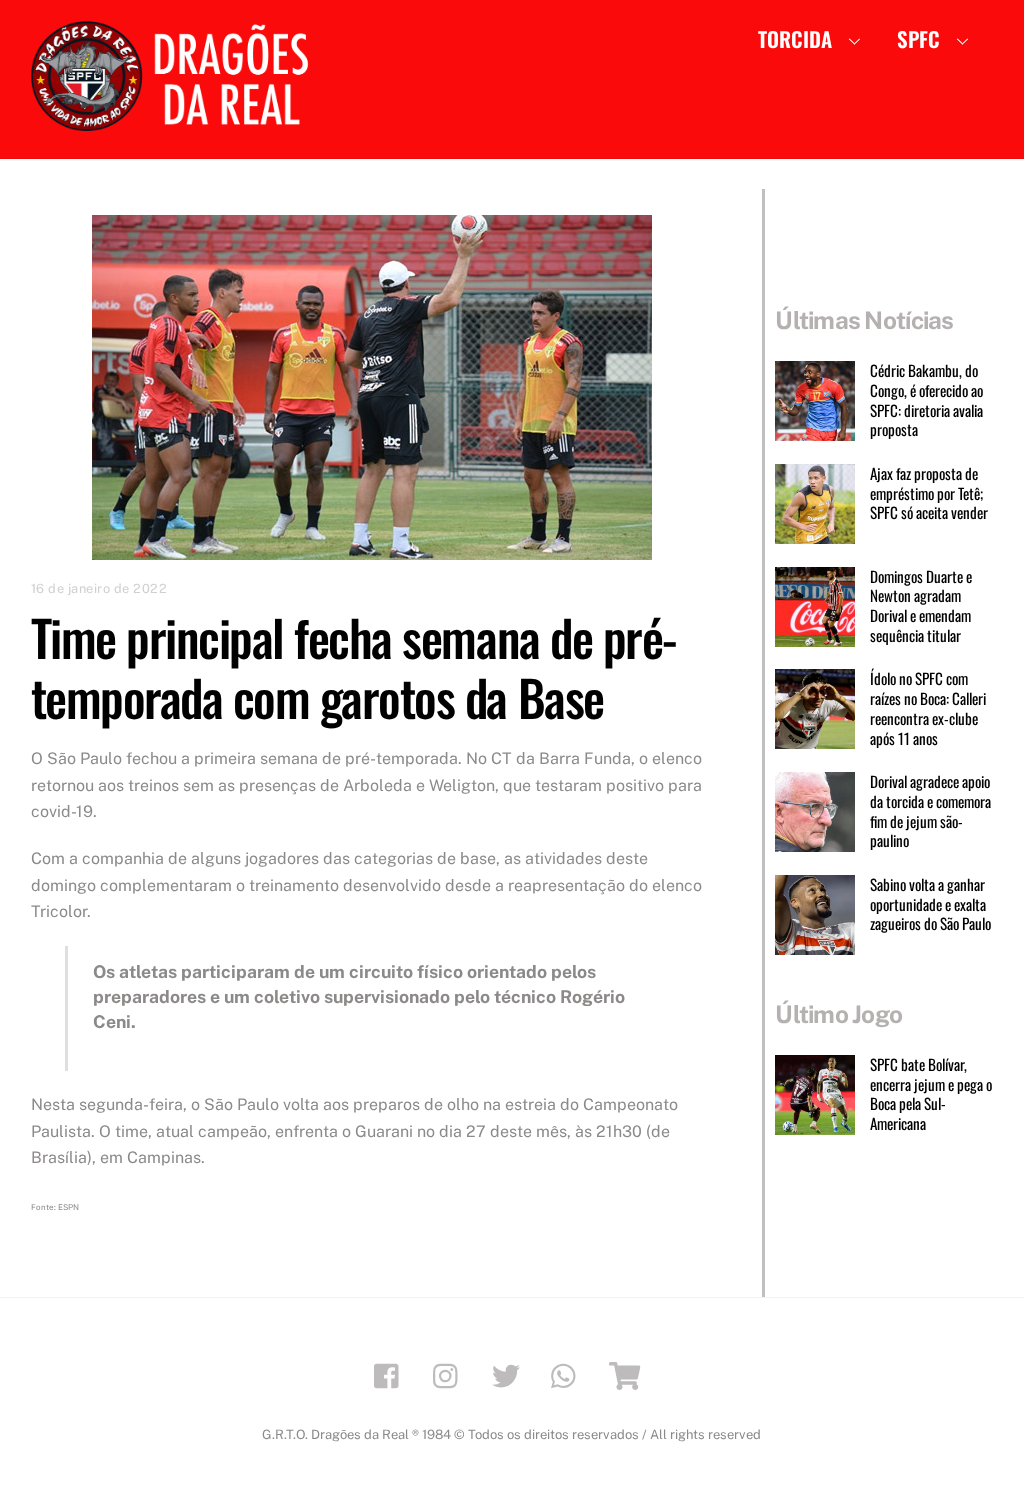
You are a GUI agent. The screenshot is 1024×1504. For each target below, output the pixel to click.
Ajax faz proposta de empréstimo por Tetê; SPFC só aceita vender (929, 493)
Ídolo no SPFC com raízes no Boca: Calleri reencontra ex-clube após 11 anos (928, 708)
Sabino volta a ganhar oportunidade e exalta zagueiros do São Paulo (930, 904)
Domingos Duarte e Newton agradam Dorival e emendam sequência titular (921, 606)
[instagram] (450, 1374)
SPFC (918, 38)
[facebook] (391, 1374)
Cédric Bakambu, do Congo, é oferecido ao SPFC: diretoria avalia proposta (926, 400)
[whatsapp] (568, 1374)
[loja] (627, 1374)
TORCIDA (795, 38)
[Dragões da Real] (176, 121)
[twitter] (509, 1374)
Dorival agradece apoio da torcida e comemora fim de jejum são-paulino (930, 811)
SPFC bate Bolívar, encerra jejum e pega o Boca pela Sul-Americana (931, 1094)
